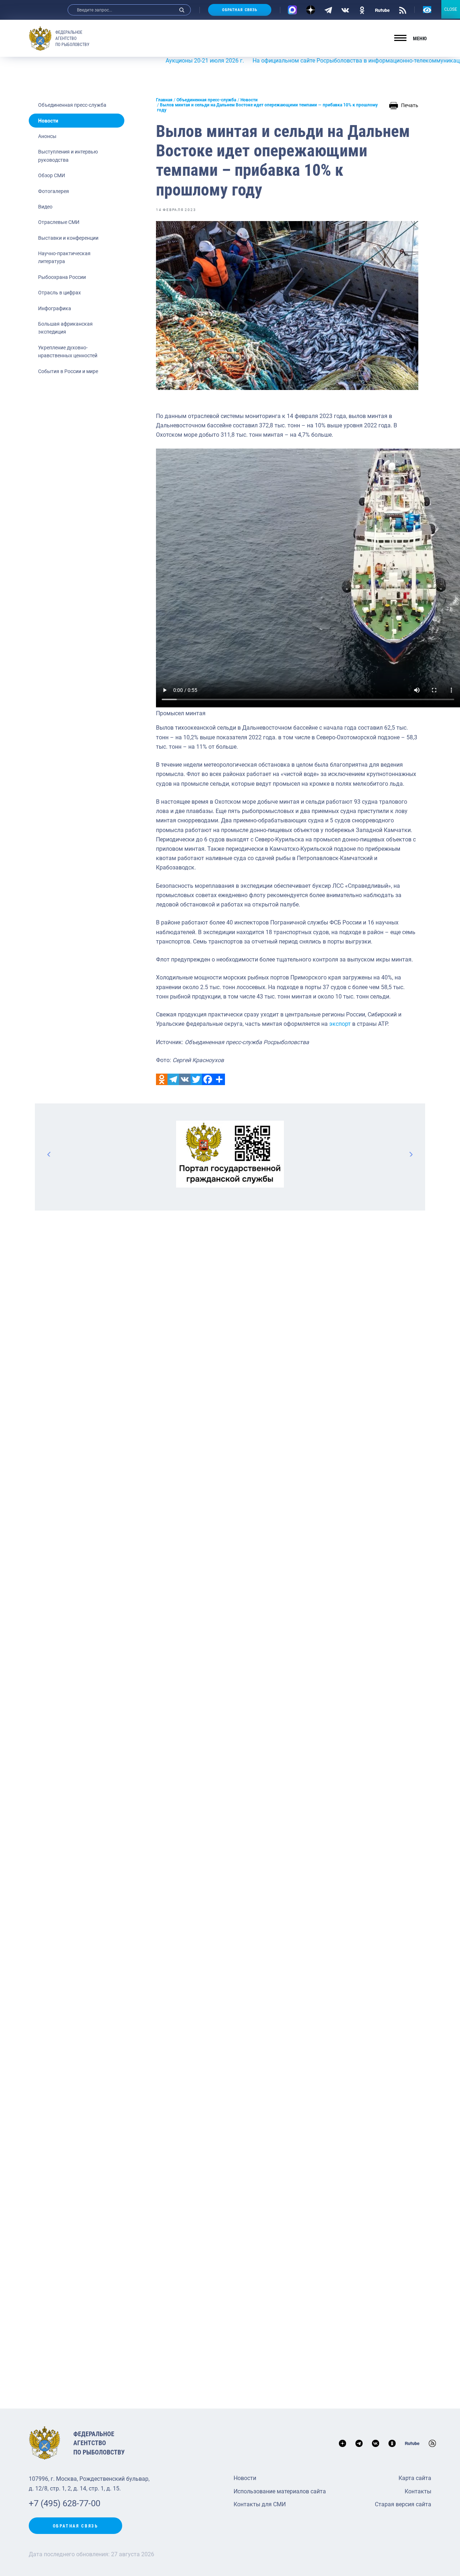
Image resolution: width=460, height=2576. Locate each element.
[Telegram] (328, 10)
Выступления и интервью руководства (68, 156)
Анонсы (47, 136)
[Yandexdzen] (311, 10)
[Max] (292, 10)
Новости (48, 121)
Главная (164, 100)
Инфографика (55, 308)
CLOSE (451, 9)
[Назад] (49, 1154)
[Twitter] (196, 1079)
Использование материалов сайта (280, 2491)
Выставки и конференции (68, 238)
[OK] (362, 10)
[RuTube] (382, 10)
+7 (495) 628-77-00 (65, 2503)
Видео (45, 207)
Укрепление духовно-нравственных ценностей (68, 352)
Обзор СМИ (52, 175)
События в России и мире (68, 371)
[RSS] (403, 10)
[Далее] (411, 1154)
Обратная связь (240, 10)
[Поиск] (182, 10)
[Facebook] (208, 1079)
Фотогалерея (54, 191)
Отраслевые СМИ (59, 222)
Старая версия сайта (403, 2504)
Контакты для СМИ (260, 2504)
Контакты (418, 2491)
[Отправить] (219, 1079)
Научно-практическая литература (64, 257)
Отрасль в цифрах (59, 293)
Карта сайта (415, 2478)
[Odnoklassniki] (162, 1079)
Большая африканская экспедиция (65, 328)
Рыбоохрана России (62, 277)
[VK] (345, 10)
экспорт (340, 1024)
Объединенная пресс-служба (72, 105)
